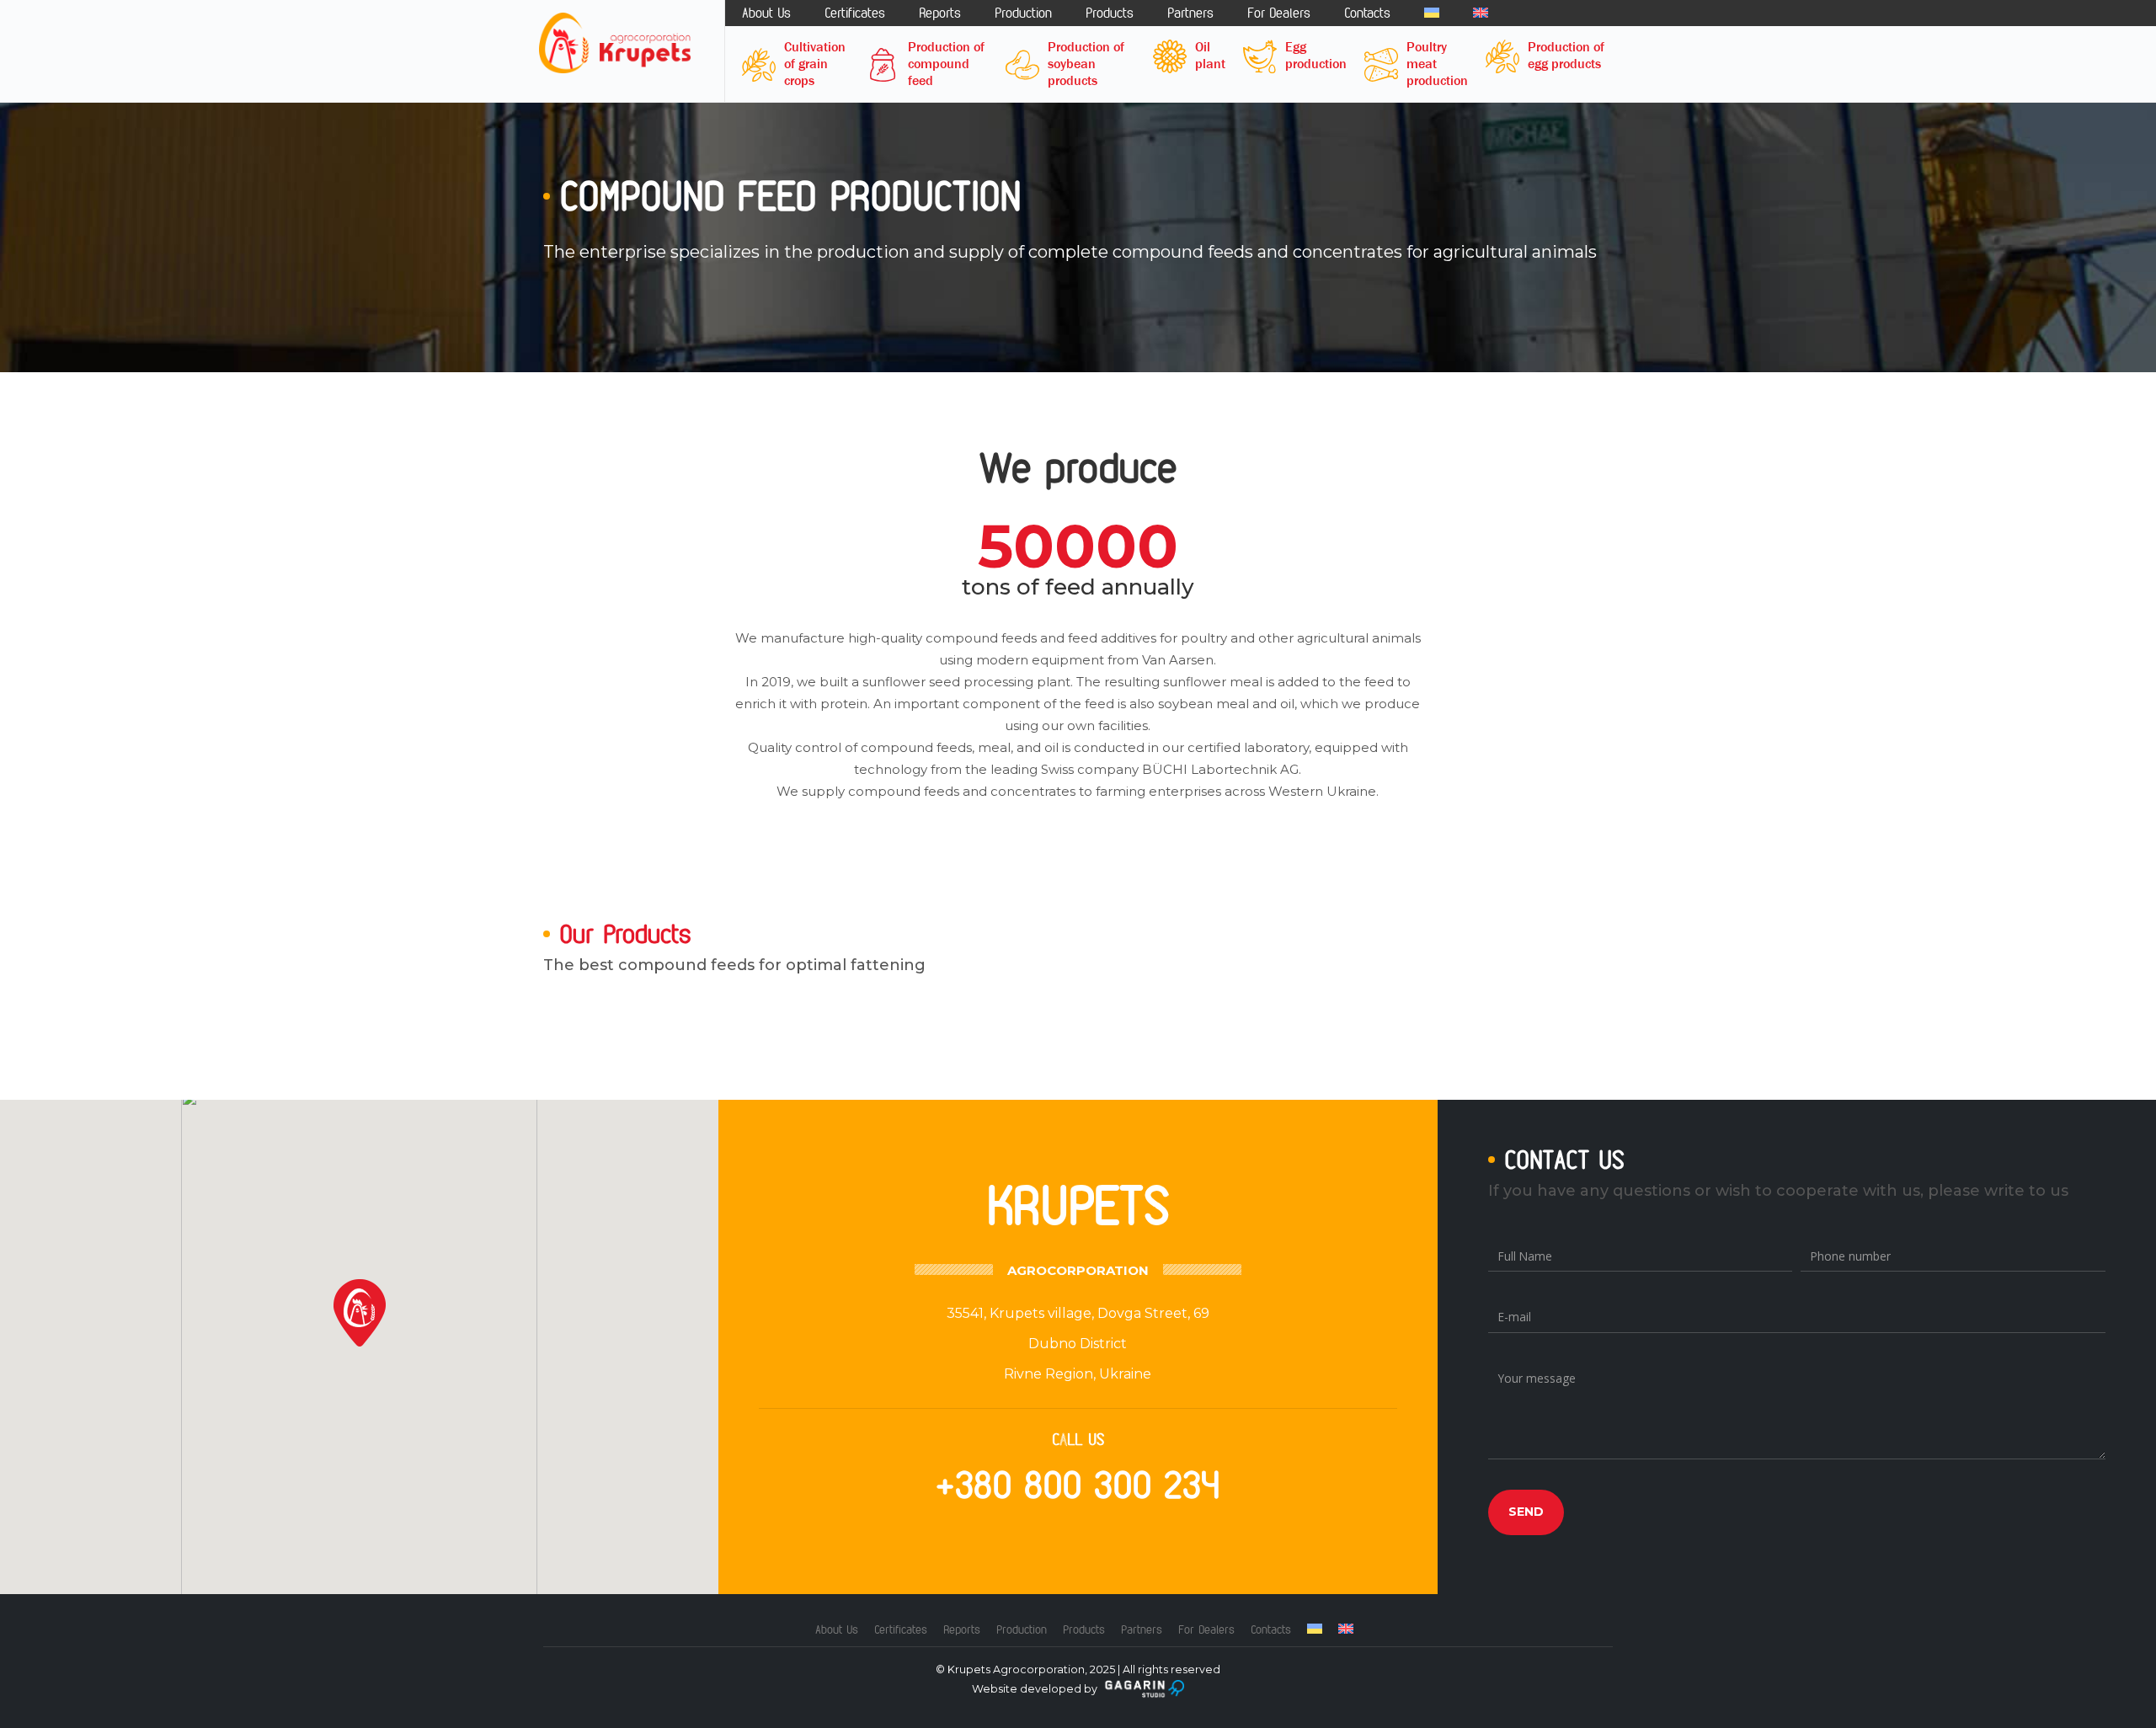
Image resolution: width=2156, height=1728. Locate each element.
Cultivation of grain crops (815, 64)
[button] (360, 1313)
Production (1023, 13)
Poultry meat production (1437, 64)
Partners (1190, 13)
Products (1110, 13)
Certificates (855, 13)
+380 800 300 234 (1078, 1485)
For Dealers (1279, 13)
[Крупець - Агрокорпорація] (615, 43)
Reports (940, 13)
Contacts (1367, 13)
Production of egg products (1566, 55)
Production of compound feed (946, 64)
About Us (766, 13)
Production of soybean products (1086, 64)
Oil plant (1210, 55)
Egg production (1316, 55)
